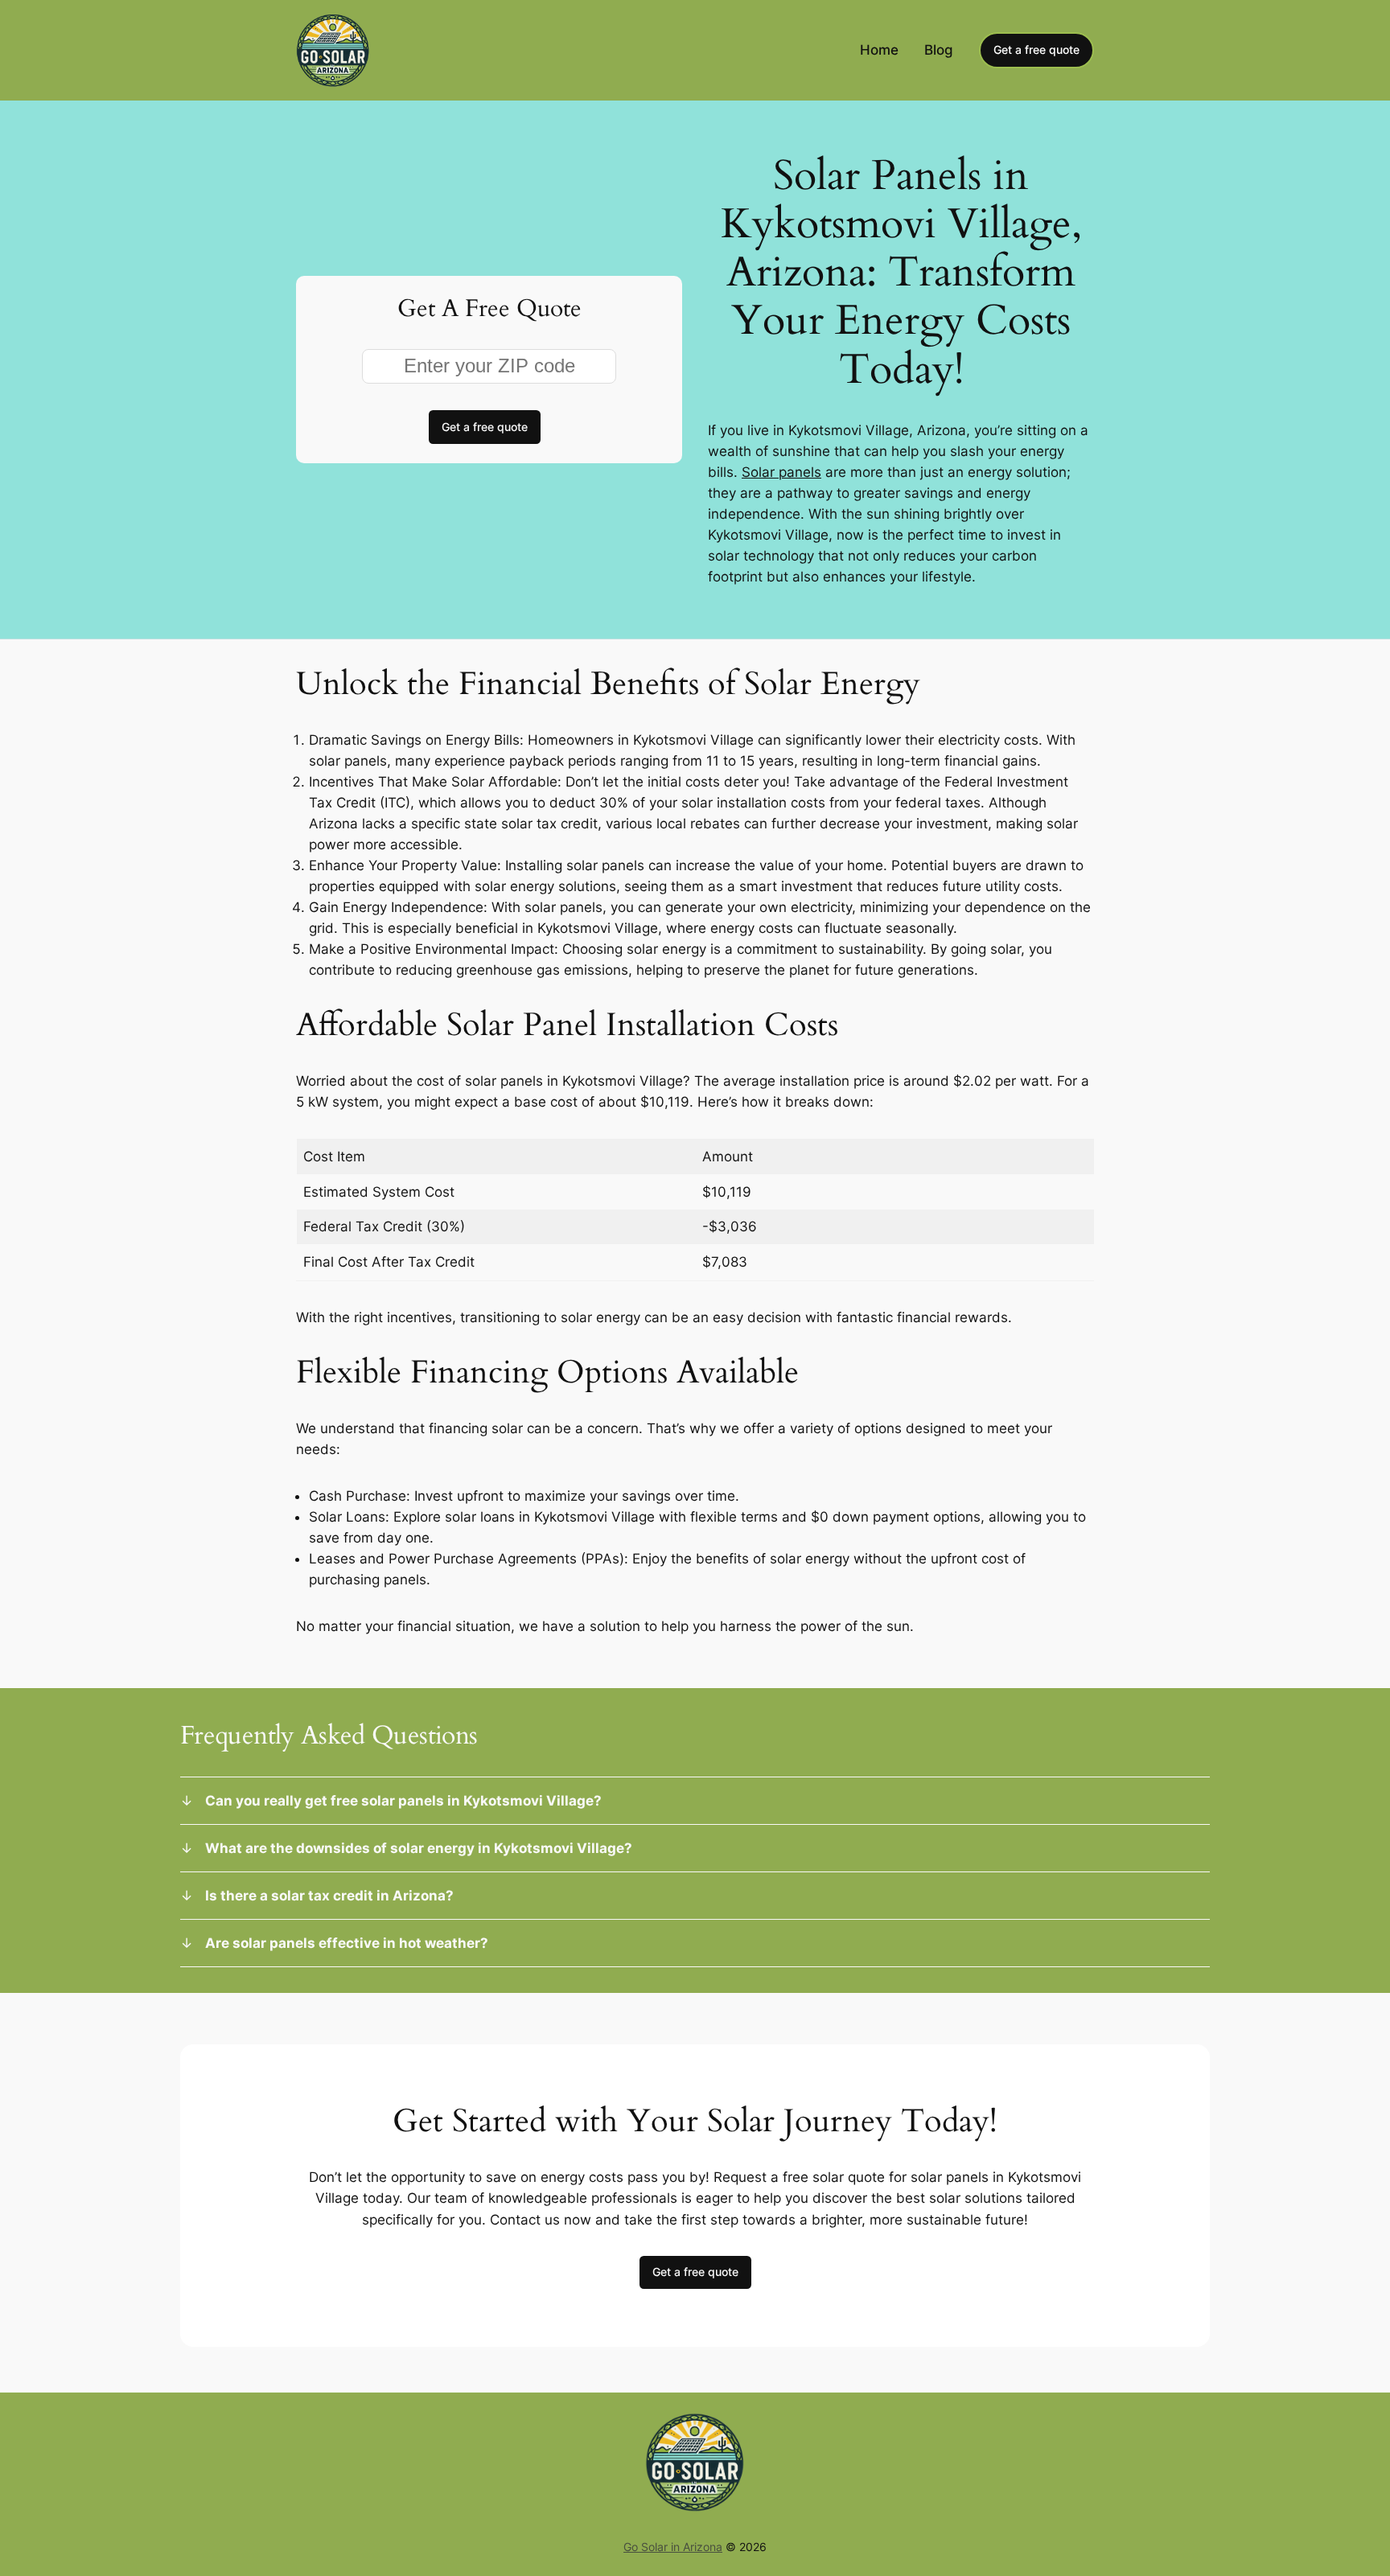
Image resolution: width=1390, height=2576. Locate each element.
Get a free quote (1036, 49)
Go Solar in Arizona (673, 2547)
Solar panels (781, 472)
